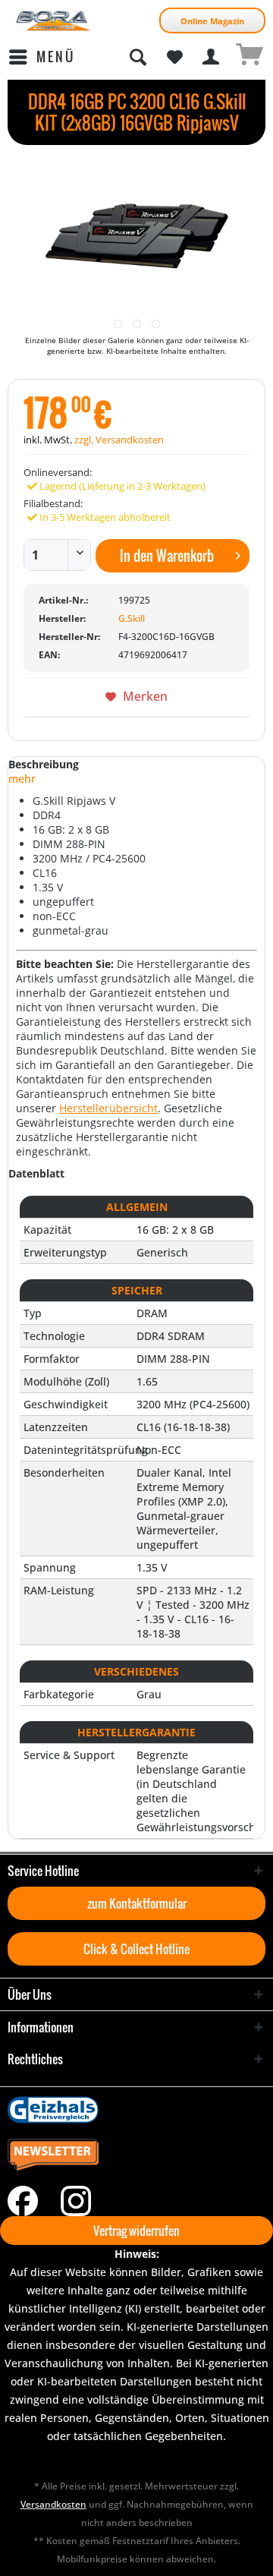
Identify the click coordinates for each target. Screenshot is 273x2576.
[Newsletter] (136, 2155)
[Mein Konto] (212, 57)
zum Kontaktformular (137, 1903)
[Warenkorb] (249, 57)
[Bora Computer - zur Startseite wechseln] (53, 21)
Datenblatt (36, 1173)
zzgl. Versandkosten (119, 440)
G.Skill (132, 618)
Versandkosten (53, 2504)
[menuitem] (41, 57)
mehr (22, 779)
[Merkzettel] (174, 57)
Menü (56, 57)
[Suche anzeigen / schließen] (137, 57)
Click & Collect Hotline (136, 1949)
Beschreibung (44, 764)
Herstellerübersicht (108, 1108)
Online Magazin (212, 21)
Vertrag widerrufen (136, 2231)
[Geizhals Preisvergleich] (136, 2110)
